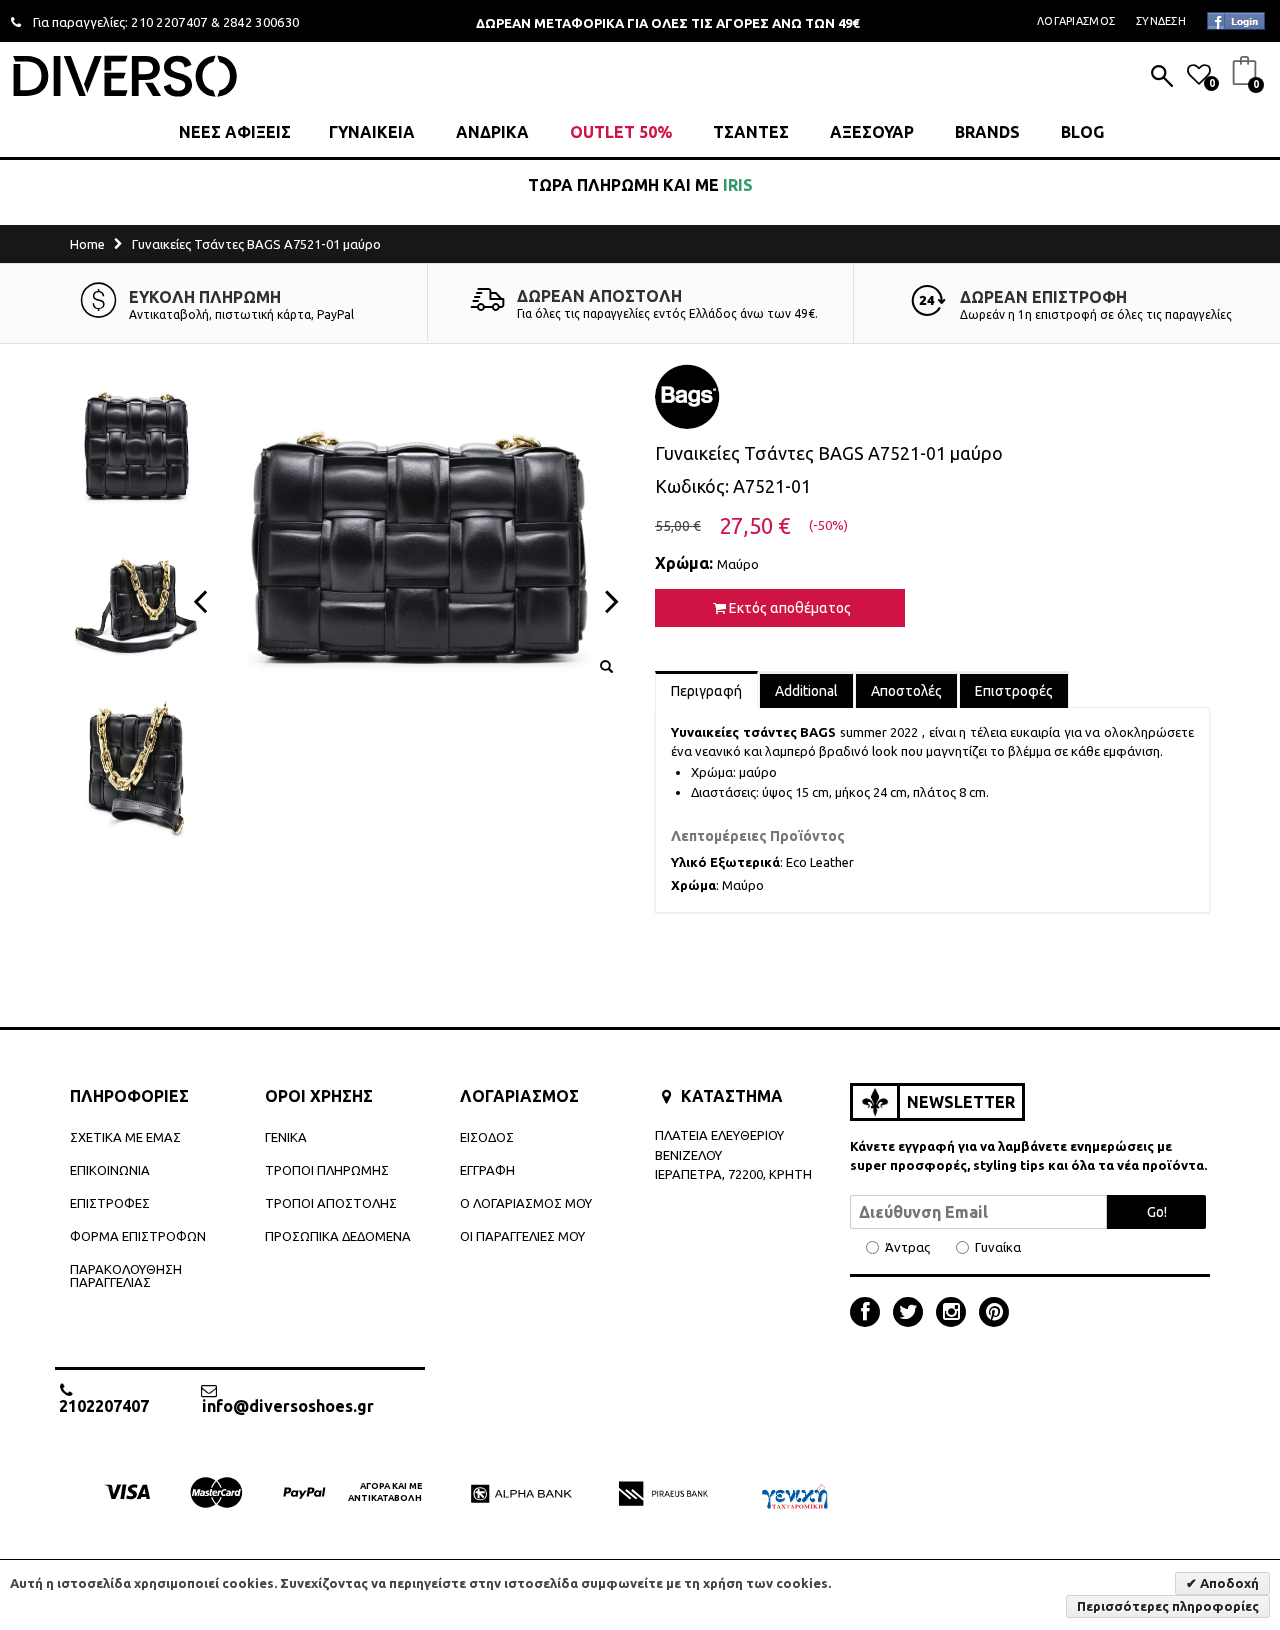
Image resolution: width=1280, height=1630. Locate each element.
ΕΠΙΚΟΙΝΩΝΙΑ (110, 1170)
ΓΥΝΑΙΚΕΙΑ (372, 132)
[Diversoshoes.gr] (125, 75)
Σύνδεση (1161, 21)
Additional (806, 691)
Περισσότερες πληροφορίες (1168, 1606)
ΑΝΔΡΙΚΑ (492, 132)
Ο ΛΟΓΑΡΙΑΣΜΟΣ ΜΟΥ (526, 1203)
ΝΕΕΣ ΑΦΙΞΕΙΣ (235, 132)
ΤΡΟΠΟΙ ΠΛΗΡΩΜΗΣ (327, 1170)
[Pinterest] (994, 1314)
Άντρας (907, 1247)
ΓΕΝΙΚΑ (286, 1137)
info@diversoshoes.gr (288, 1405)
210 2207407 (169, 22)
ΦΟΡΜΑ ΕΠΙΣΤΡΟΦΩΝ (138, 1236)
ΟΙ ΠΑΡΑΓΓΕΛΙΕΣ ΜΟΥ (522, 1236)
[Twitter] (913, 1314)
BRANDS (987, 132)
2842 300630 (261, 22)
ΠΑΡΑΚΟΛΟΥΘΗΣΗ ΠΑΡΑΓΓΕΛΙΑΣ (126, 1275)
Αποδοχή (1228, 1583)
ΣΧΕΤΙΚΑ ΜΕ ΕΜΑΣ (125, 1137)
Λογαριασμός (1076, 21)
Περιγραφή (706, 691)
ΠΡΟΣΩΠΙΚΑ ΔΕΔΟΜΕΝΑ (338, 1236)
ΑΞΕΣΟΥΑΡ (872, 132)
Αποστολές (906, 691)
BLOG (1082, 132)
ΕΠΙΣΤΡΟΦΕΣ (110, 1203)
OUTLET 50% (621, 132)
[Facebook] (870, 1314)
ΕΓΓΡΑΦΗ (487, 1170)
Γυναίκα (998, 1247)
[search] (1162, 78)
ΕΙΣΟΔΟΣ (487, 1137)
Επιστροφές (1014, 691)
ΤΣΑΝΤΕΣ (751, 132)
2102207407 (104, 1405)
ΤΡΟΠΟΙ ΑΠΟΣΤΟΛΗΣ (331, 1203)
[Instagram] (956, 1314)
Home (87, 244)
